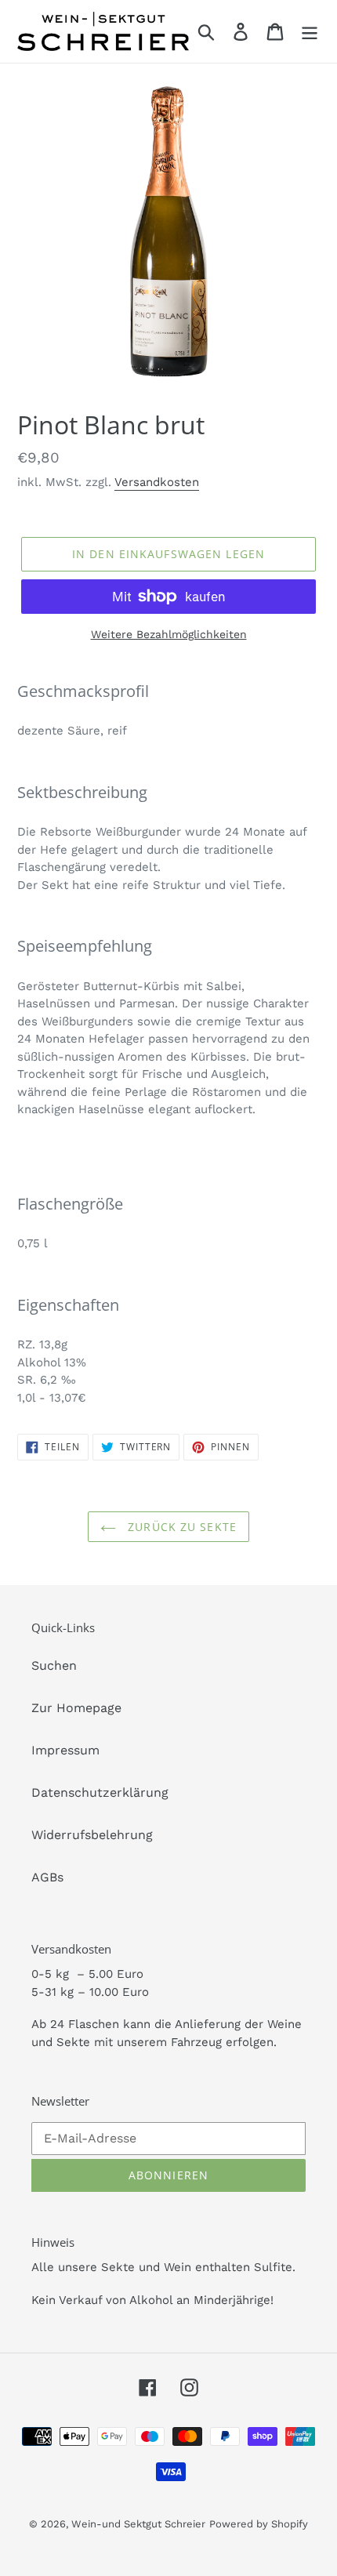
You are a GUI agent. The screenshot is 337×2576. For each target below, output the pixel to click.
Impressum (65, 1750)
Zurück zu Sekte (180, 1527)
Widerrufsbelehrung (92, 1835)
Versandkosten (157, 482)
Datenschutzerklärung (100, 1792)
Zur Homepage (76, 1708)
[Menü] (310, 32)
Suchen (54, 1665)
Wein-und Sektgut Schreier (138, 2524)
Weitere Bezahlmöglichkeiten (169, 634)
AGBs (47, 1877)
